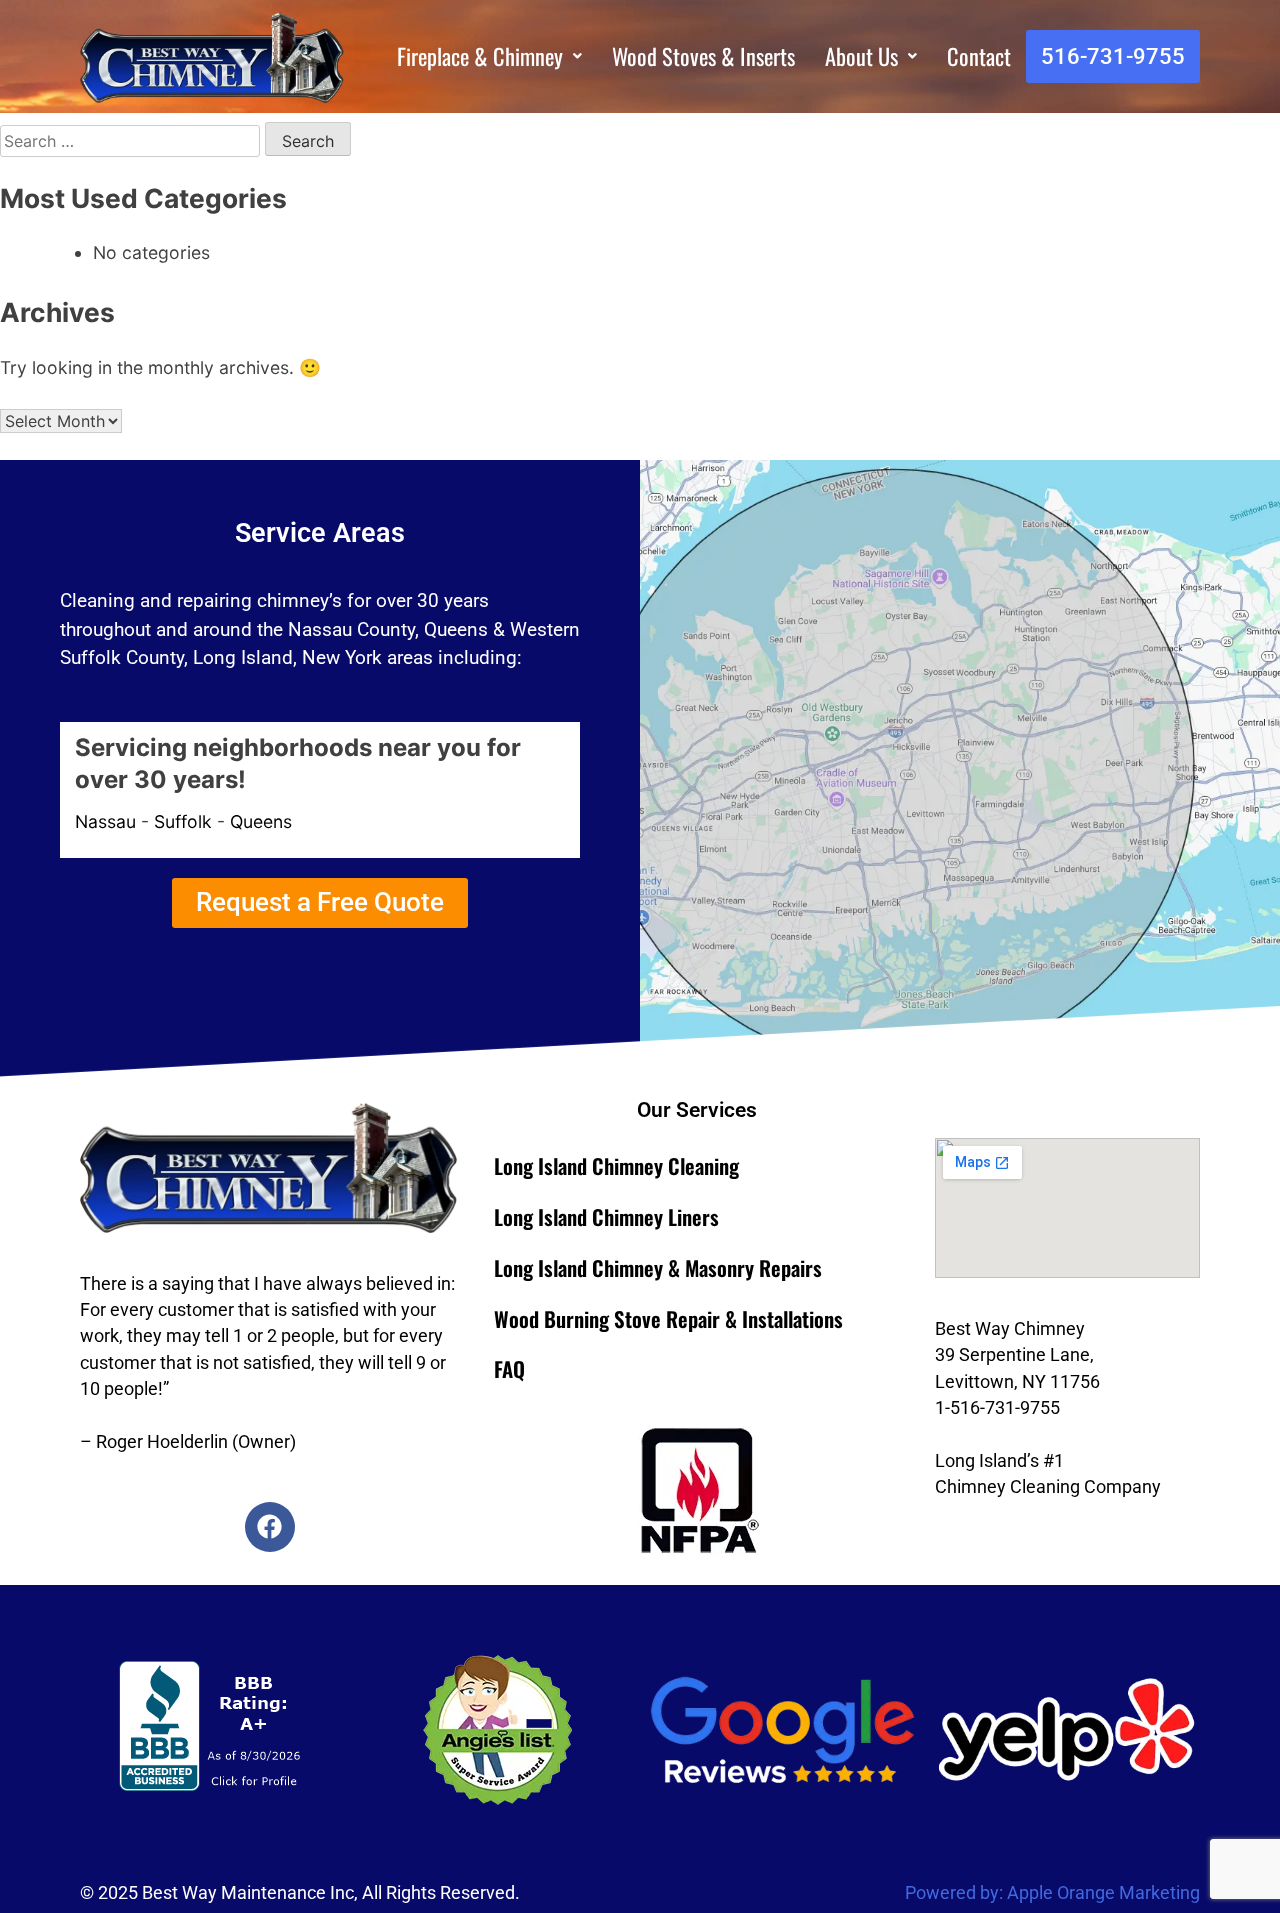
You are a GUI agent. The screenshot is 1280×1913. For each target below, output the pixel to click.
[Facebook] (270, 1527)
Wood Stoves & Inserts (703, 55)
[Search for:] (132, 140)
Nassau (105, 821)
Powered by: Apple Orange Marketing (1052, 1893)
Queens (261, 821)
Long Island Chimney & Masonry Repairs (658, 1267)
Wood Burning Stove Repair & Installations (668, 1318)
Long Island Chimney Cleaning (616, 1165)
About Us (861, 55)
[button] (489, 56)
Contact (979, 55)
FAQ (509, 1368)
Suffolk (183, 821)
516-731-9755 (1113, 56)
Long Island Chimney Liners (606, 1216)
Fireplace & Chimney (480, 55)
